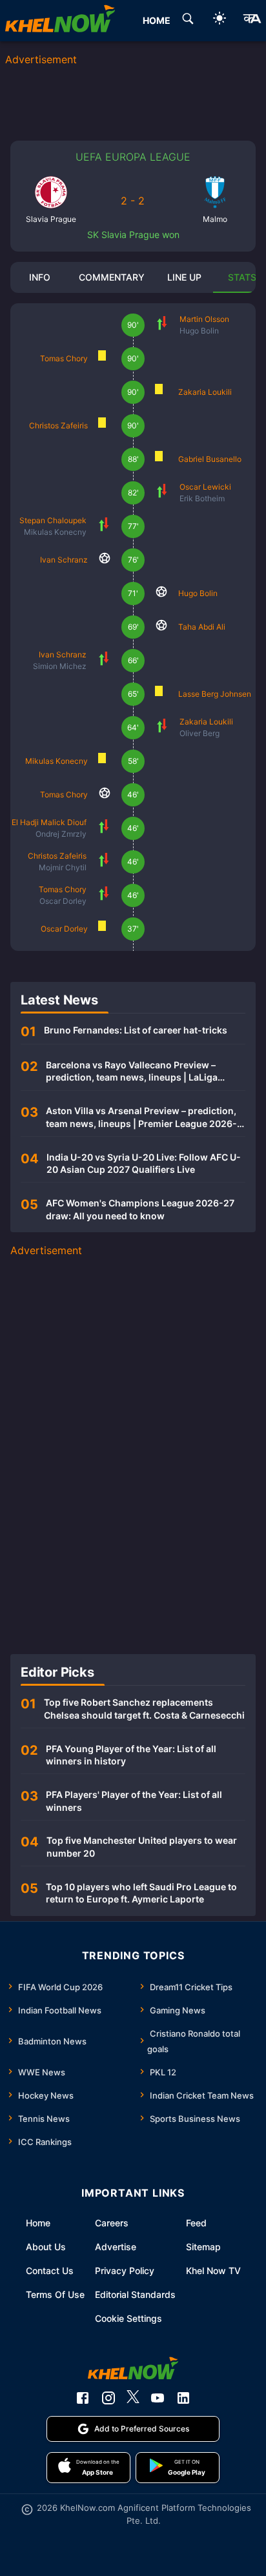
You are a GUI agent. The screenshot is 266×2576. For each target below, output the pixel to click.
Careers (112, 2223)
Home (38, 2223)
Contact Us (50, 2271)
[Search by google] (188, 21)
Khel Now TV (213, 2271)
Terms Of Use (55, 2294)
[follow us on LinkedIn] (183, 2398)
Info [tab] (40, 277)
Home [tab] (157, 20)
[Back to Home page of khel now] (60, 21)
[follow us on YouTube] (158, 2398)
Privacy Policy (125, 2271)
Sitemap (203, 2247)
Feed (196, 2223)
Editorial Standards (135, 2294)
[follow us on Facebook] (83, 2398)
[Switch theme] (220, 20)
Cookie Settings (128, 2318)
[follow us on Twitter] (133, 2398)
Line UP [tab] (184, 277)
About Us (46, 2247)
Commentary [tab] (112, 277)
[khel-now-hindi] (252, 21)
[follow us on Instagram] (108, 2398)
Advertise (116, 2247)
